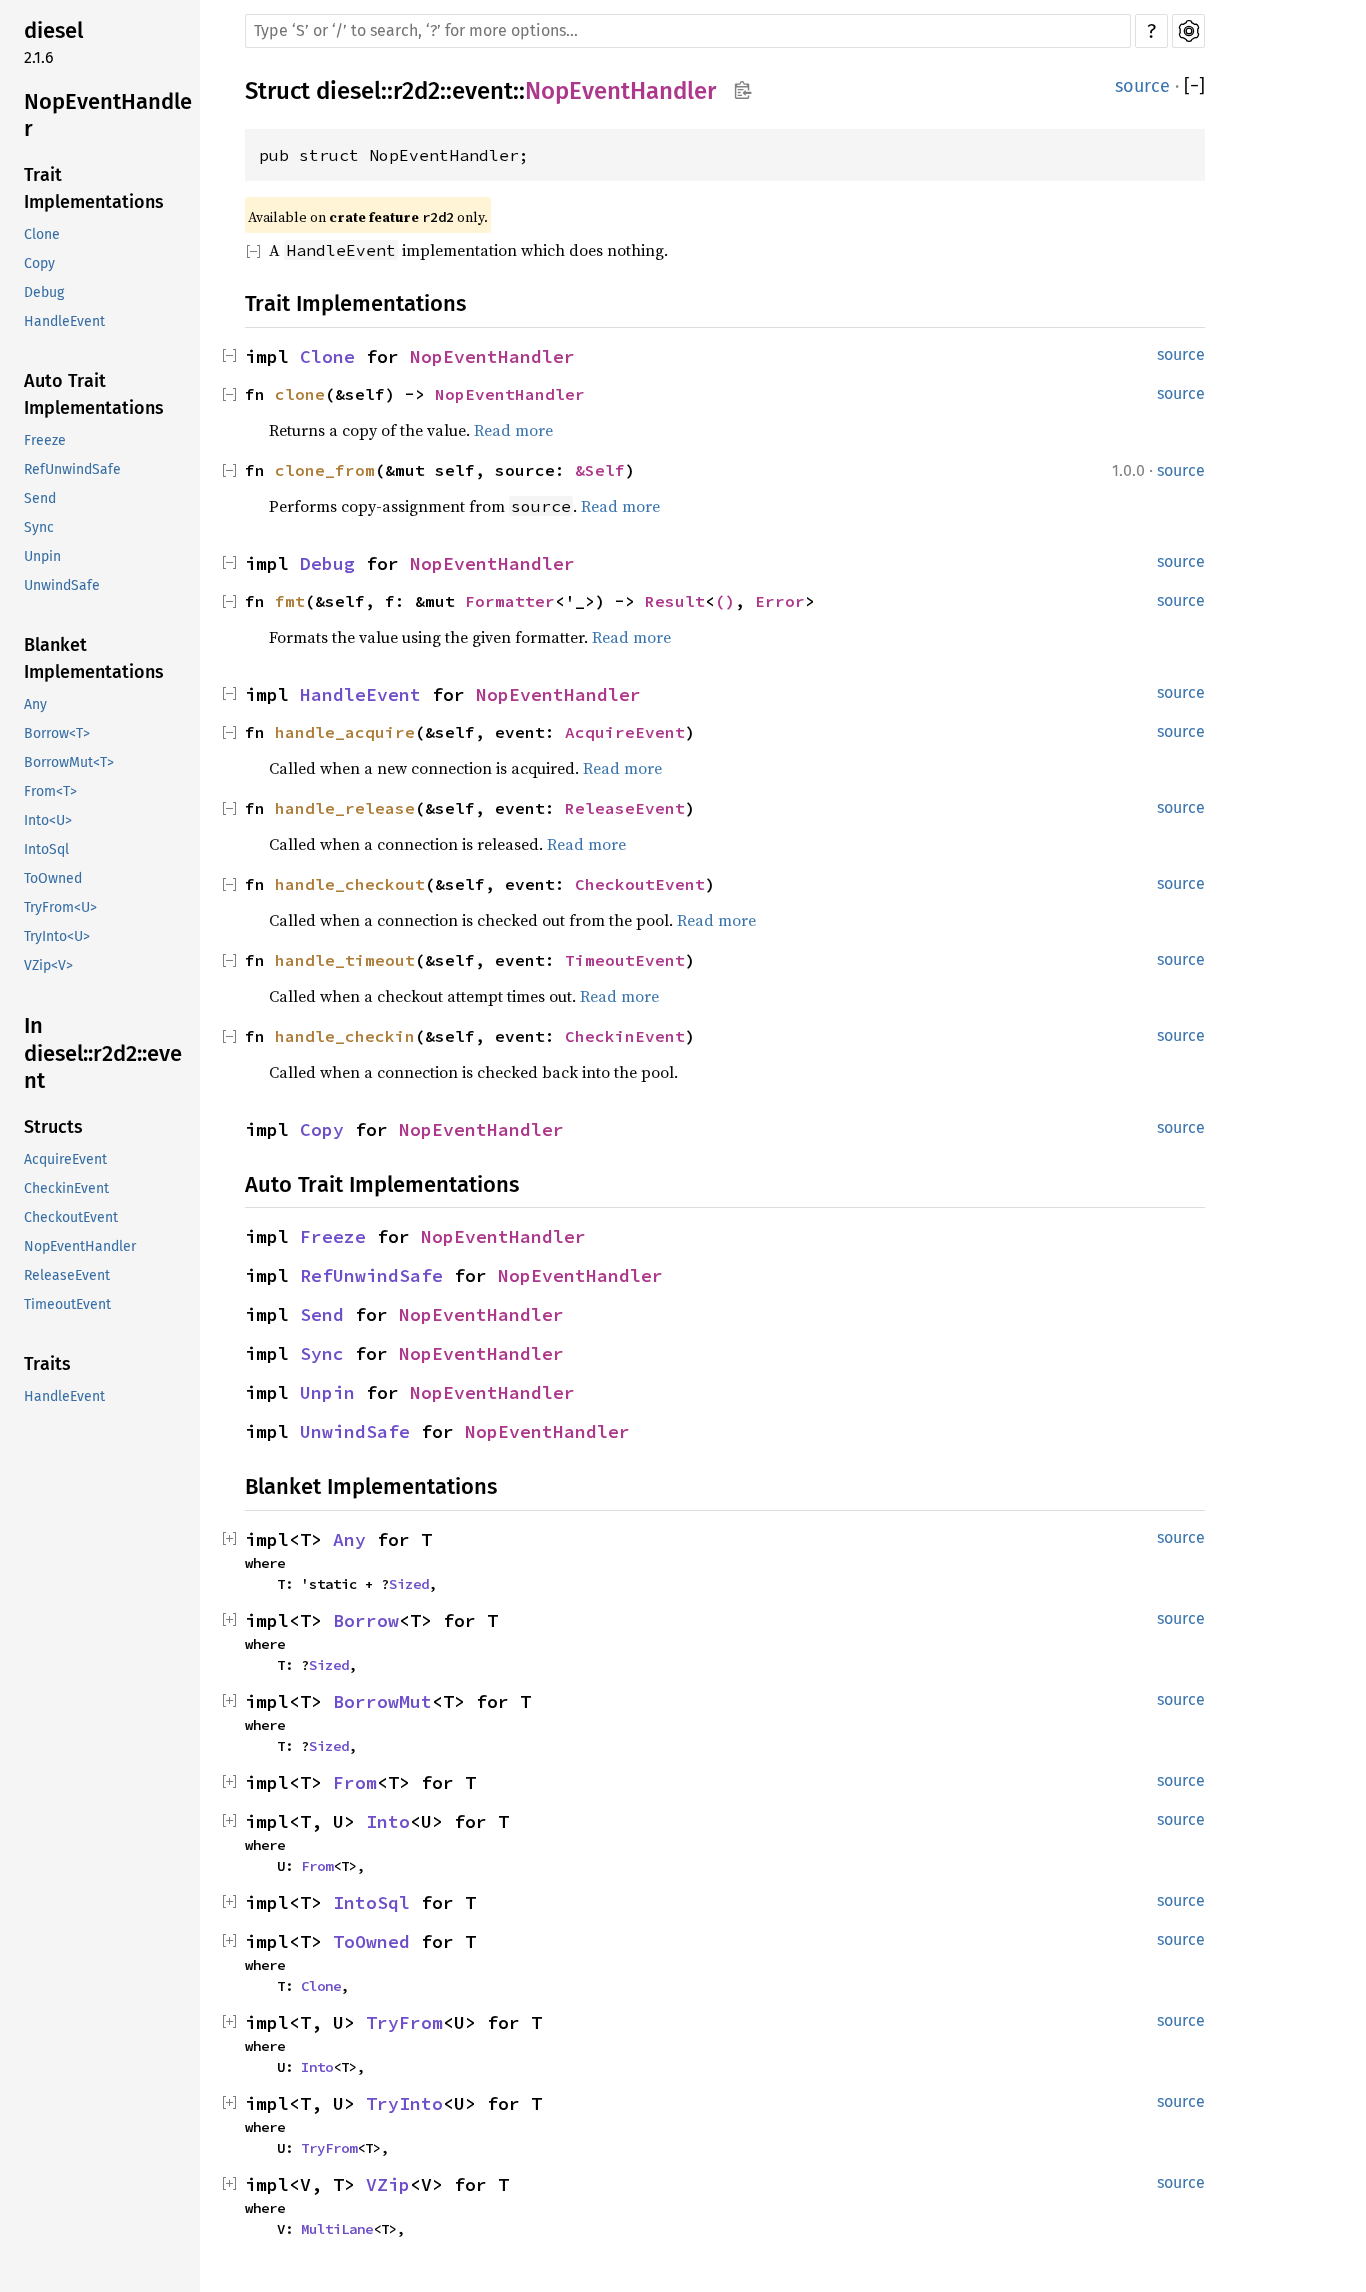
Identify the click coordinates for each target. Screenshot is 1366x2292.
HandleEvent (64, 322)
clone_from (325, 470)
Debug (44, 293)
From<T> (50, 792)
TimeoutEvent (67, 1304)
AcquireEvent (65, 1159)
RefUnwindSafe (72, 470)
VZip (388, 2184)
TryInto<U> (57, 937)
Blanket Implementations (94, 659)
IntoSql (46, 850)
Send (40, 499)
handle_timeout (345, 960)
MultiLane (337, 2229)
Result (675, 601)
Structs (53, 1127)
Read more (513, 430)
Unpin (42, 557)
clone (300, 394)
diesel (53, 30)
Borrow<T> (57, 734)
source (1142, 86)
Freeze (45, 441)
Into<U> (48, 821)
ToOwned (53, 879)
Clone (42, 235)
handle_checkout (350, 884)
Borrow (366, 1620)
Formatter (510, 601)
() (725, 601)
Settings (1188, 31)
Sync (39, 528)
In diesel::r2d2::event (103, 1054)
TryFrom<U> (60, 908)
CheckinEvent (66, 1188)
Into (388, 1821)
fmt (290, 601)
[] (1194, 86)
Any (35, 705)
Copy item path (742, 90)
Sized (409, 1584)
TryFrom (404, 2022)
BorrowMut (382, 1701)
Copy (39, 264)
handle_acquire (345, 732)
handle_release (345, 808)
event (482, 91)
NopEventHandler (108, 115)
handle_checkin (345, 1036)
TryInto (404, 2103)
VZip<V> (48, 966)
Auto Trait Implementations (94, 395)
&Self (600, 470)
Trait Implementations (94, 189)
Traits (47, 1364)
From (355, 1782)
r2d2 (416, 91)
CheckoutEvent (71, 1217)
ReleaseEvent (67, 1275)
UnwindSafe (62, 586)
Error (780, 601)
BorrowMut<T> (69, 763)
